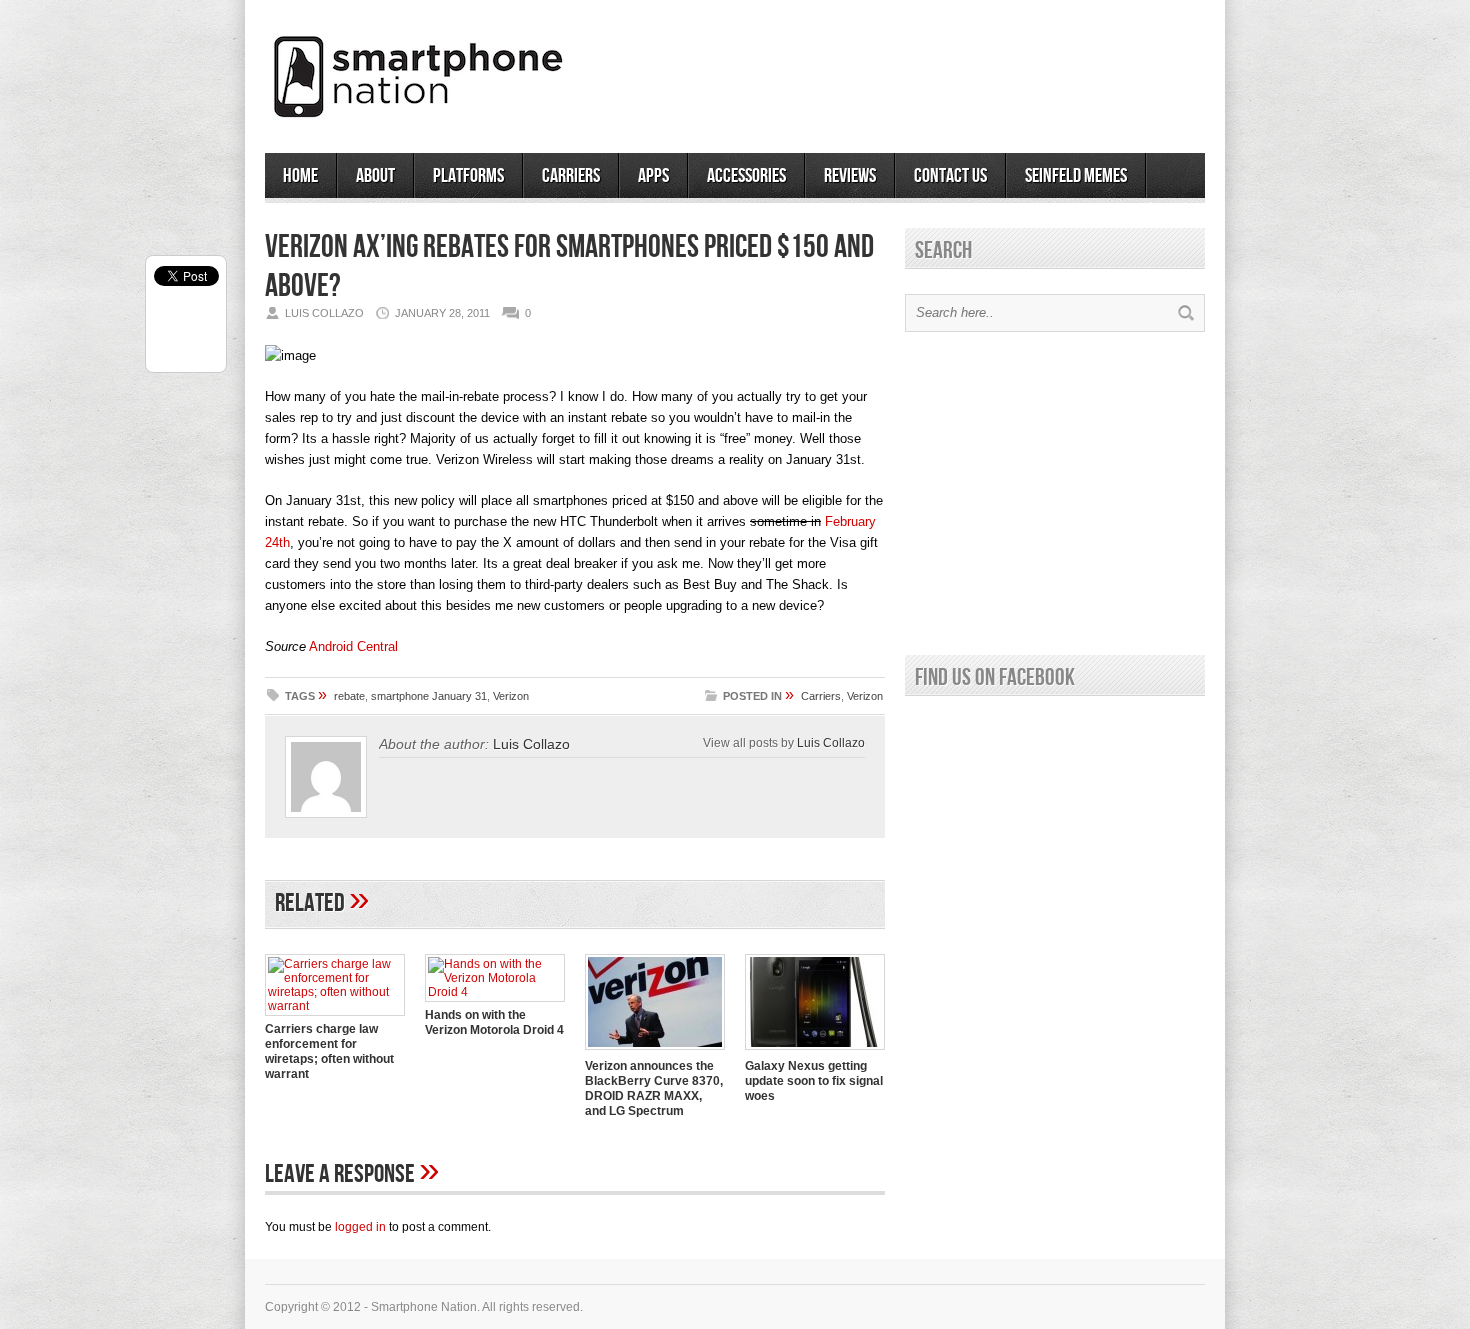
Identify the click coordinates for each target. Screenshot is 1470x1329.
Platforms (468, 176)
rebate (349, 696)
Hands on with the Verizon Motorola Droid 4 (494, 1022)
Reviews (850, 176)
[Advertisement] (971, 69)
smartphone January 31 (429, 696)
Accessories (746, 176)
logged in (360, 1227)
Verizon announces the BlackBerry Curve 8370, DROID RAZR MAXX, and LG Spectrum (654, 1088)
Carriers (571, 176)
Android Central (353, 646)
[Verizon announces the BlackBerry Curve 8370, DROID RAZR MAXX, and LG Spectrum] (655, 1052)
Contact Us (950, 176)
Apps (653, 176)
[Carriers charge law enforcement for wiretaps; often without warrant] (335, 1006)
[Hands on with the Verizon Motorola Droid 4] (495, 992)
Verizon (511, 696)
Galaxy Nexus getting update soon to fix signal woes (814, 1081)
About (375, 176)
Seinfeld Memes (1076, 176)
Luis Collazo (831, 742)
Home (300, 176)
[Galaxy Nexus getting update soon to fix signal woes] (815, 1052)
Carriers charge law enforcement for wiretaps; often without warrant (329, 1051)
